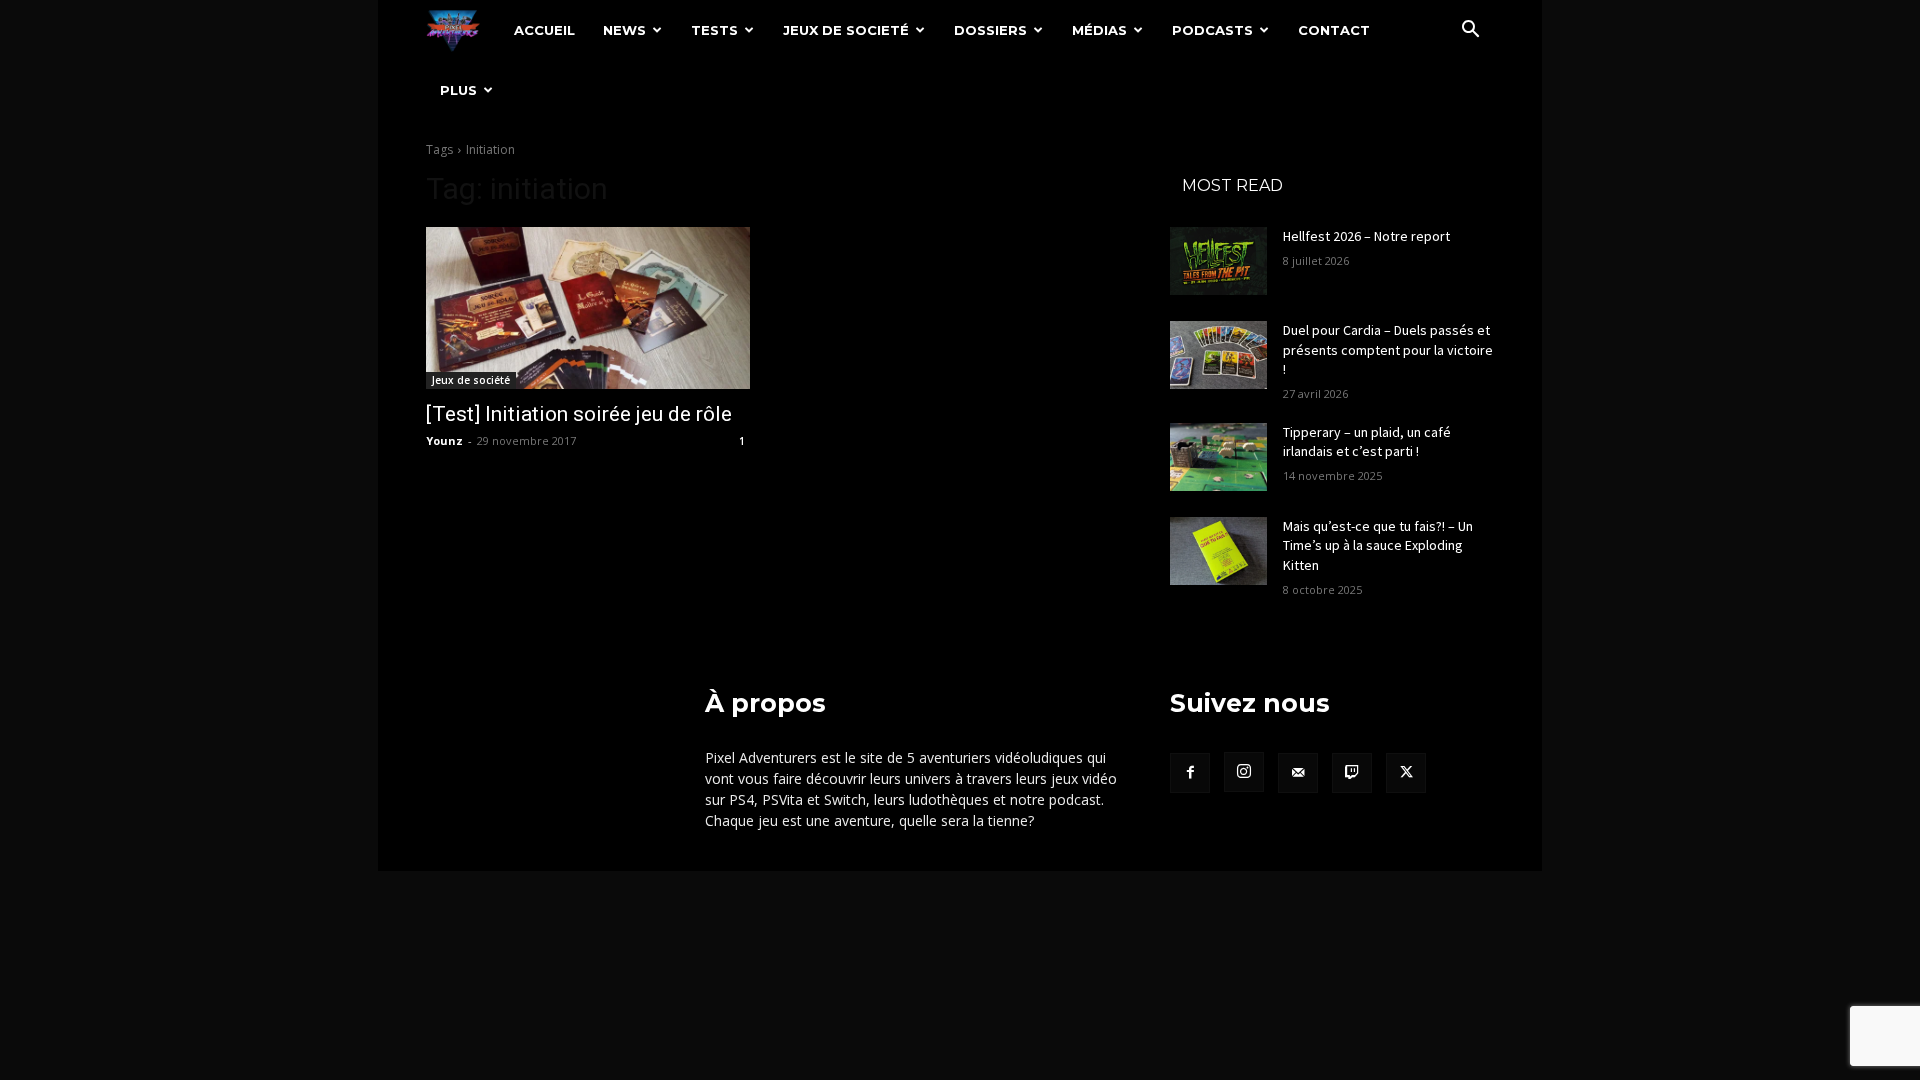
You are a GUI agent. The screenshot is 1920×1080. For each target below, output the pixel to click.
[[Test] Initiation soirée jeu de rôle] (588, 308)
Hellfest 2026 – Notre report (1366, 236)
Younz (444, 440)
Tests (714, 30)
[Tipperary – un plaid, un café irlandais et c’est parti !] (1218, 457)
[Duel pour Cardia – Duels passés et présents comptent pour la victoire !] (1218, 355)
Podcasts (1212, 30)
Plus (458, 90)
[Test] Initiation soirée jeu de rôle (579, 414)
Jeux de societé (846, 30)
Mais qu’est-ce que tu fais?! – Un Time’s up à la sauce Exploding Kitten (1378, 545)
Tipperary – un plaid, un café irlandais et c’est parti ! (1367, 442)
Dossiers (990, 30)
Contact (1334, 30)
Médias (1099, 30)
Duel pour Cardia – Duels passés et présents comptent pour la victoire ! (1388, 349)
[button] (1470, 31)
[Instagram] (1244, 772)
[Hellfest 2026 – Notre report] (1218, 261)
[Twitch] (1352, 773)
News (624, 30)
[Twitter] (1406, 773)
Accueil (544, 30)
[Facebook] (1190, 773)
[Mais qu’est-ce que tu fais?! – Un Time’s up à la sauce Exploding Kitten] (1218, 551)
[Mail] (1298, 773)
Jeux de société (471, 380)
